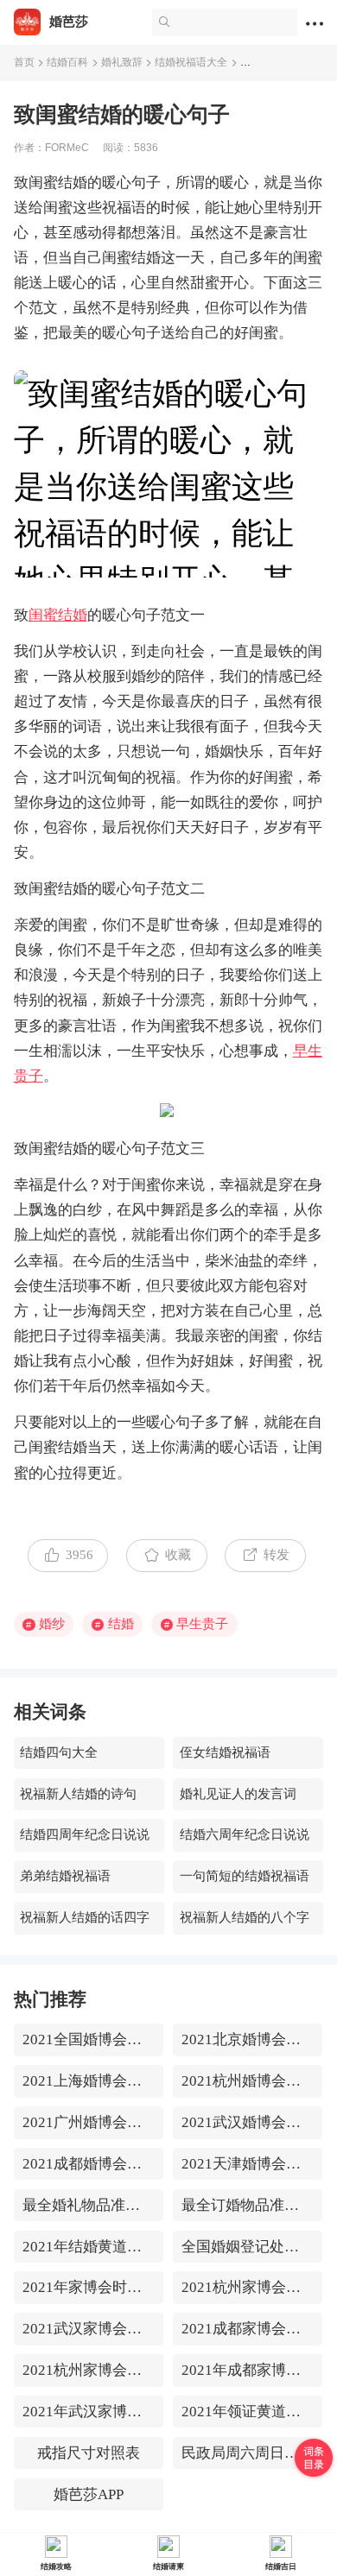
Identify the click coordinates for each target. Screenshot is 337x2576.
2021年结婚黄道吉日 (89, 2247)
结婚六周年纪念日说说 (245, 1834)
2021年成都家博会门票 (248, 2370)
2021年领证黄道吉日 (248, 2412)
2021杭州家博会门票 (89, 2370)
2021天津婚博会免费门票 (248, 2164)
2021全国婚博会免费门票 (89, 2039)
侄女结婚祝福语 (225, 1752)
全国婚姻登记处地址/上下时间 (248, 2247)
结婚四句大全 (59, 1752)
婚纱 (45, 1624)
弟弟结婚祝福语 (65, 1876)
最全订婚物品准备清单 (248, 2205)
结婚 (114, 1624)
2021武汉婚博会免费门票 (248, 2122)
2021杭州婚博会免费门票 (248, 2081)
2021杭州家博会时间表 (248, 2287)
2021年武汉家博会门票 (89, 2412)
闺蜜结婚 (58, 615)
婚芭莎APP (89, 2494)
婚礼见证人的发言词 (238, 1794)
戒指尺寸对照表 (89, 2453)
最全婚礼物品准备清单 (89, 2205)
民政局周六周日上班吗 (248, 2453)
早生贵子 (196, 1624)
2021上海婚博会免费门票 (89, 2081)
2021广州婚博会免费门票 (89, 2122)
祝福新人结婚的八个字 (245, 1917)
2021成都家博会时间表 (248, 2329)
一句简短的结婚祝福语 (245, 1876)
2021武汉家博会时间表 (89, 2329)
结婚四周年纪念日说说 (85, 1834)
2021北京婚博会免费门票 (248, 2039)
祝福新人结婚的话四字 (85, 1917)
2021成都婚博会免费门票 (89, 2164)
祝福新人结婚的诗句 (78, 1794)
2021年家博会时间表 (89, 2287)
